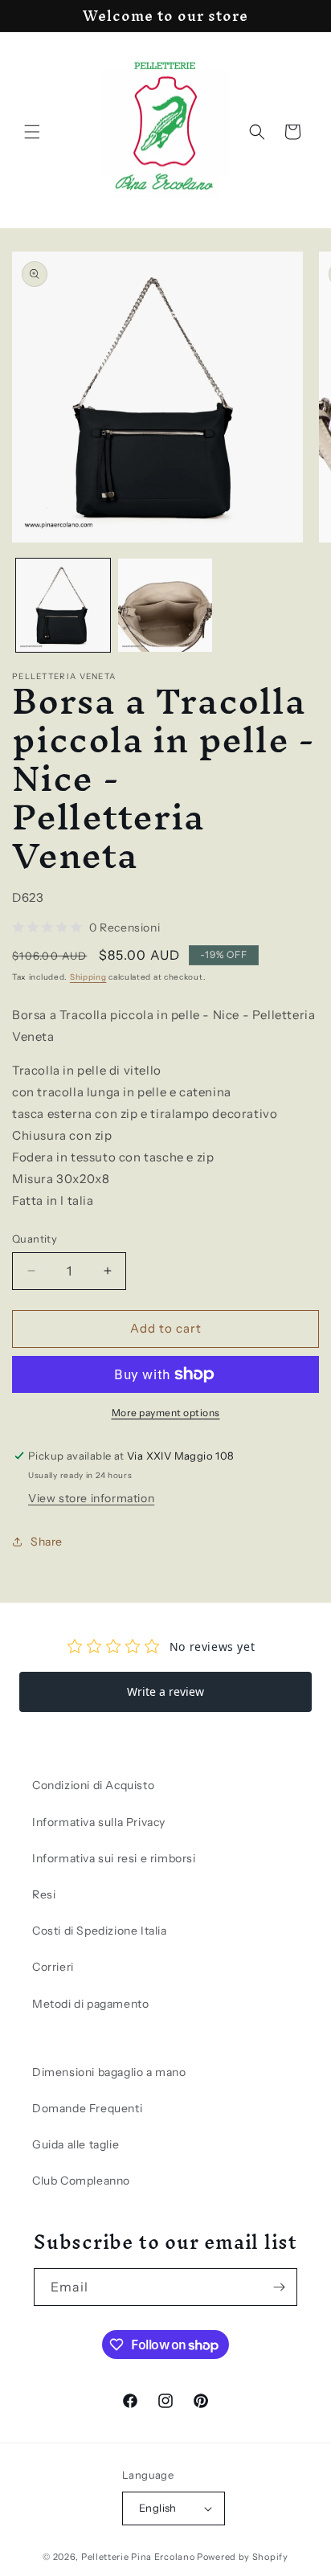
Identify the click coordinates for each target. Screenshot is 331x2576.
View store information (91, 1498)
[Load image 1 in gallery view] (63, 606)
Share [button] (47, 1542)
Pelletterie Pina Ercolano (138, 2557)
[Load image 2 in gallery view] (165, 606)
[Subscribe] (279, 2287)
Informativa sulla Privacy (99, 1822)
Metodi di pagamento (90, 2004)
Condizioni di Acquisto (93, 1785)
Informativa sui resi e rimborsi (114, 1858)
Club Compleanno (81, 2181)
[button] (32, 132)
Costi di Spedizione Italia (100, 1931)
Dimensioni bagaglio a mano (109, 2072)
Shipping (88, 977)
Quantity (35, 1239)
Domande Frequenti (87, 2108)
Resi (44, 1894)
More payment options (166, 1413)
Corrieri (53, 1967)
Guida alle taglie (76, 2144)
